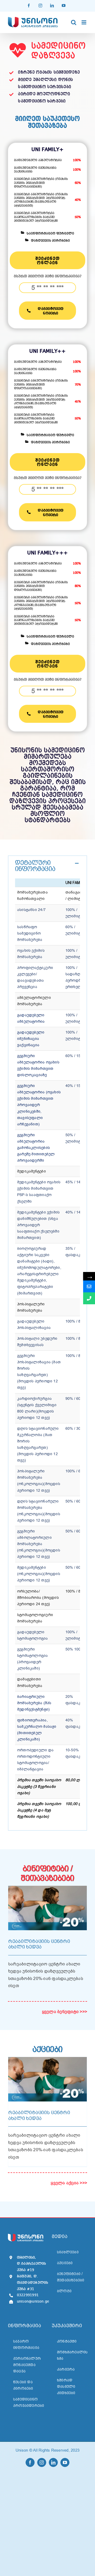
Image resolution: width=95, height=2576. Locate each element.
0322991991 (28, 2295)
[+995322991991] (89, 1298)
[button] (47, 866)
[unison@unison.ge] (89, 1286)
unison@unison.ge (30, 2302)
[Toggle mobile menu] (84, 22)
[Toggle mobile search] (74, 22)
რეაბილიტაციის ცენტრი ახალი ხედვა (39, 1944)
